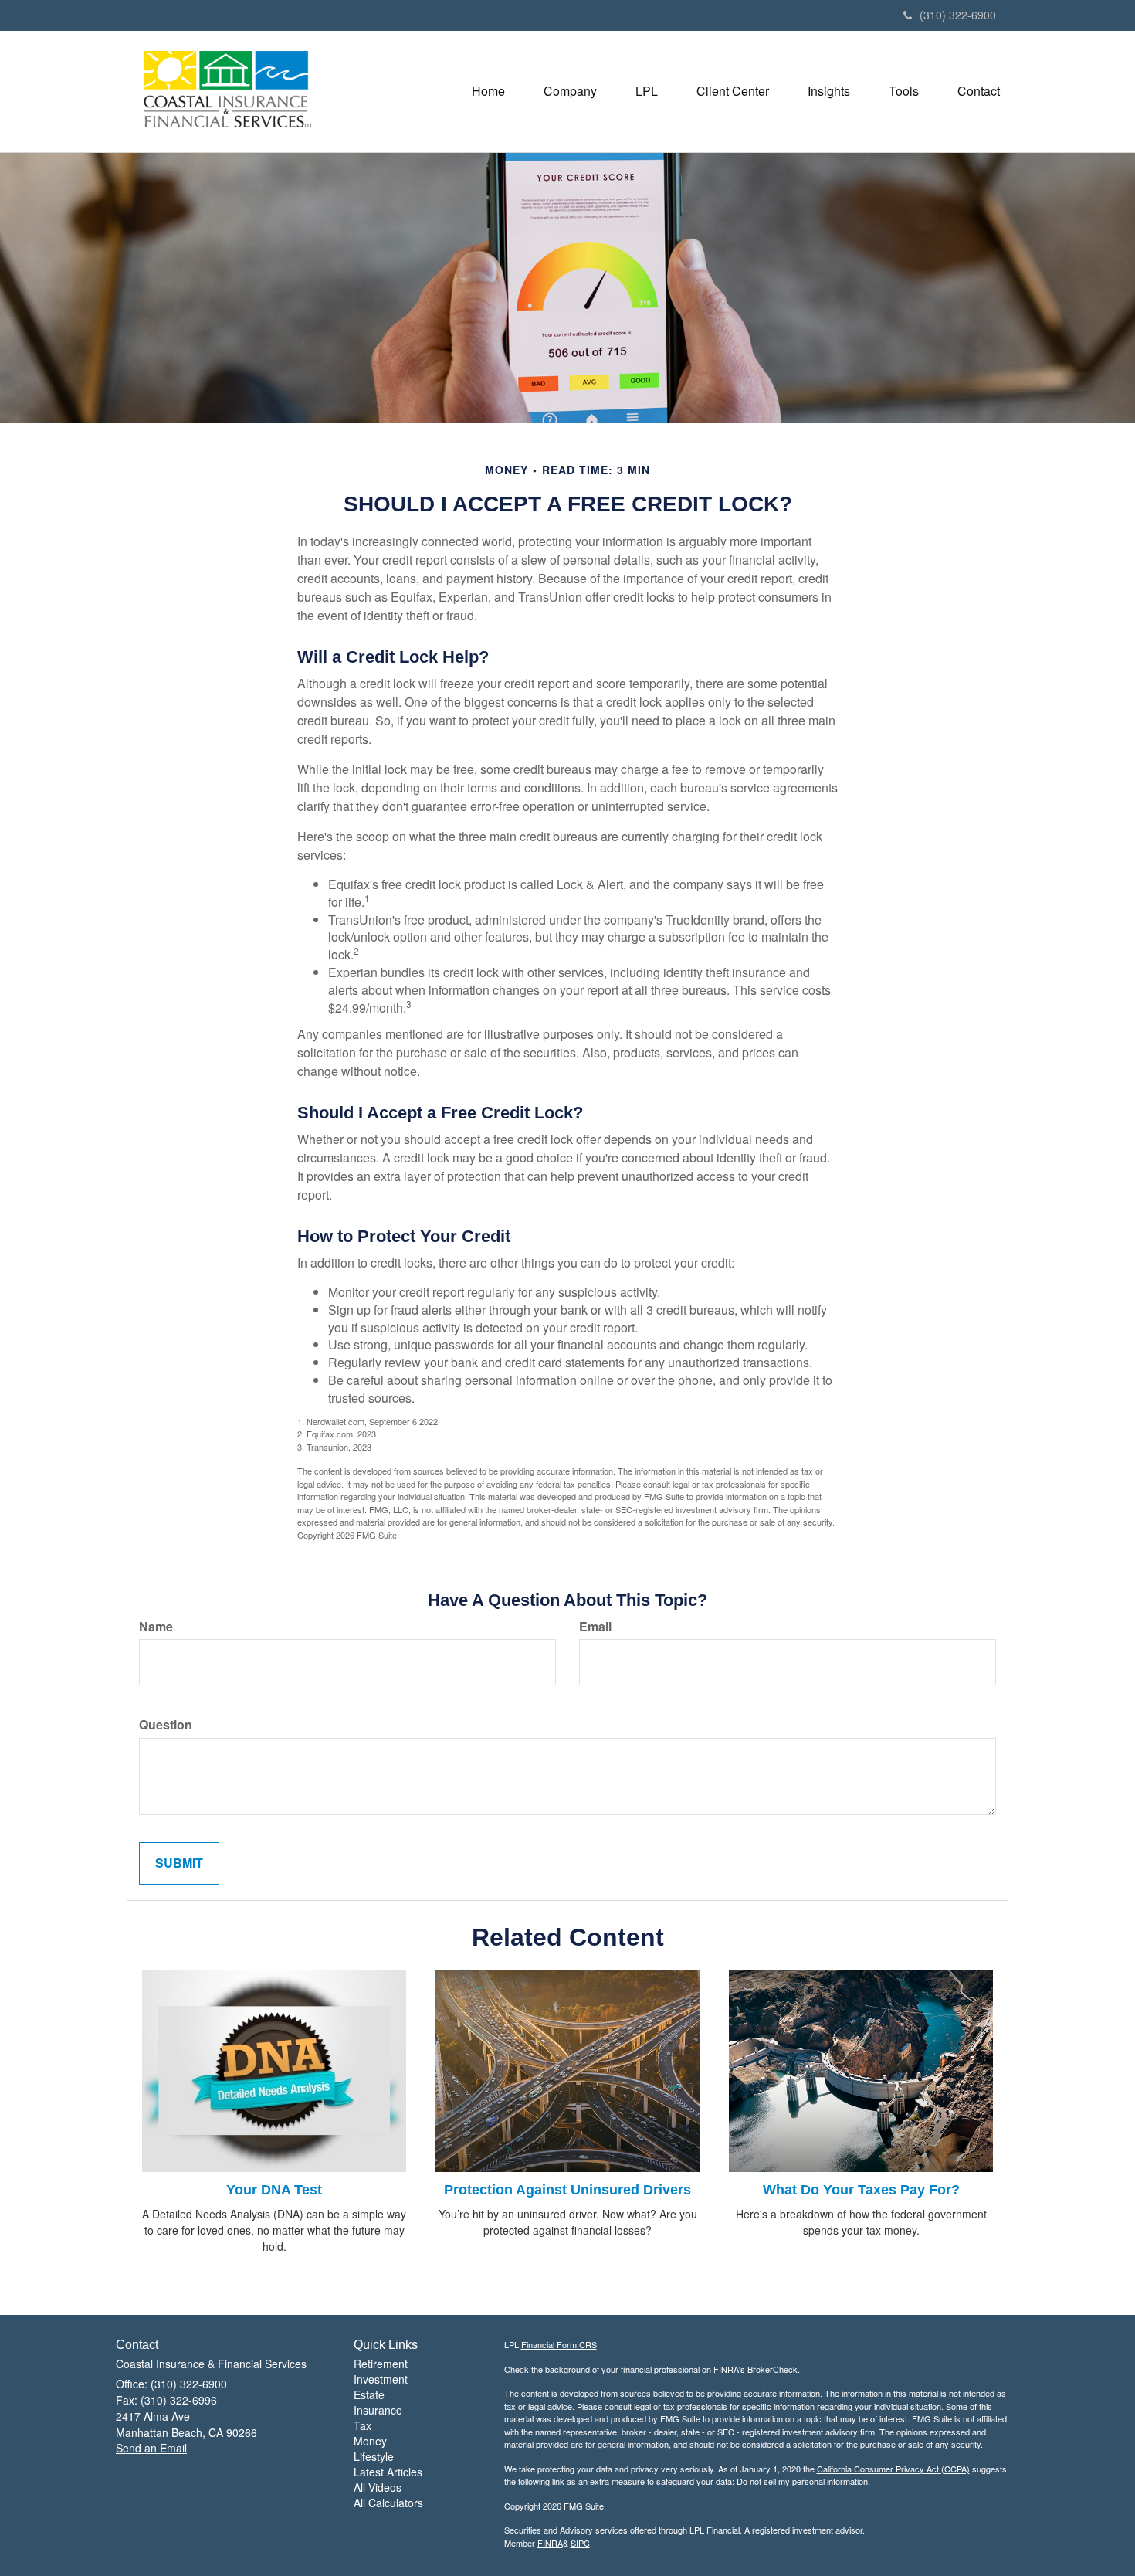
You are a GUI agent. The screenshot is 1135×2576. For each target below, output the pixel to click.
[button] (570, 91)
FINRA (550, 2543)
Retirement (381, 2364)
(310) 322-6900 (958, 15)
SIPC (580, 2543)
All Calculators (388, 2503)
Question (166, 1725)
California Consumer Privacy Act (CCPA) (893, 2469)
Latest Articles (388, 2472)
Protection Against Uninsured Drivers (567, 2190)
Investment (381, 2379)
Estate (369, 2394)
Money (370, 2441)
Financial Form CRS (559, 2344)
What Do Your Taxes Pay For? (861, 2190)
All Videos (378, 2487)
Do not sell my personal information (802, 2481)
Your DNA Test (274, 2190)
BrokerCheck (772, 2369)
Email (595, 1627)
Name (156, 1627)
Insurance (378, 2410)
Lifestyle (374, 2456)
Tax (363, 2425)
